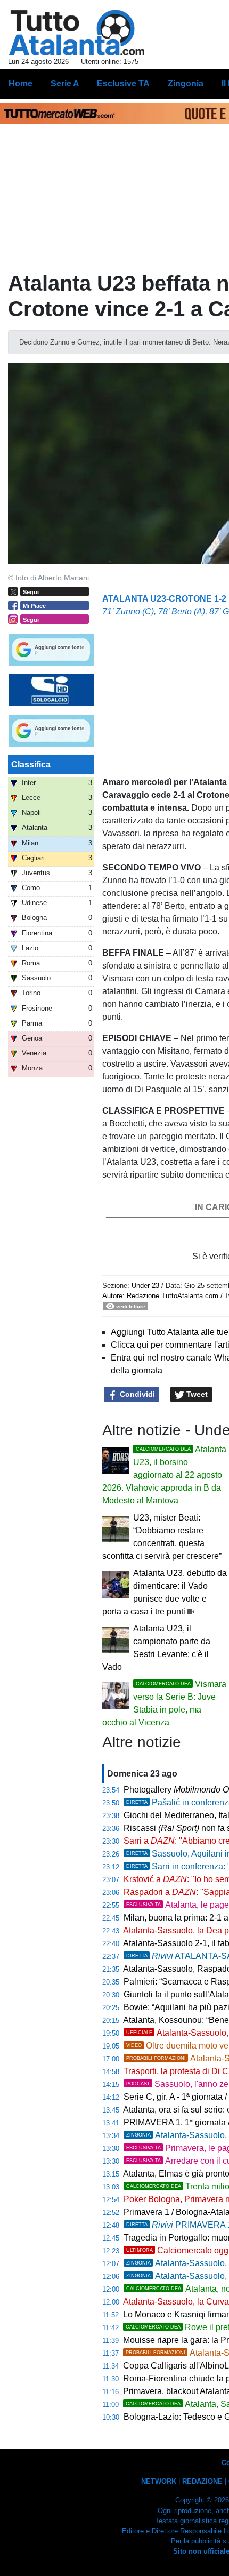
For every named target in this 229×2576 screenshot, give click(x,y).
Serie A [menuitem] (65, 83)
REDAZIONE (202, 2481)
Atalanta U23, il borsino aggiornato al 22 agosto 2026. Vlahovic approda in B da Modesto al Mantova (164, 1475)
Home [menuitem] (21, 83)
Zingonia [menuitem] (186, 83)
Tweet (196, 1394)
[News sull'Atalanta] (76, 33)
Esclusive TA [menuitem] (123, 83)
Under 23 (146, 1286)
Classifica (31, 765)
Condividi (136, 1394)
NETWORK (159, 2481)
